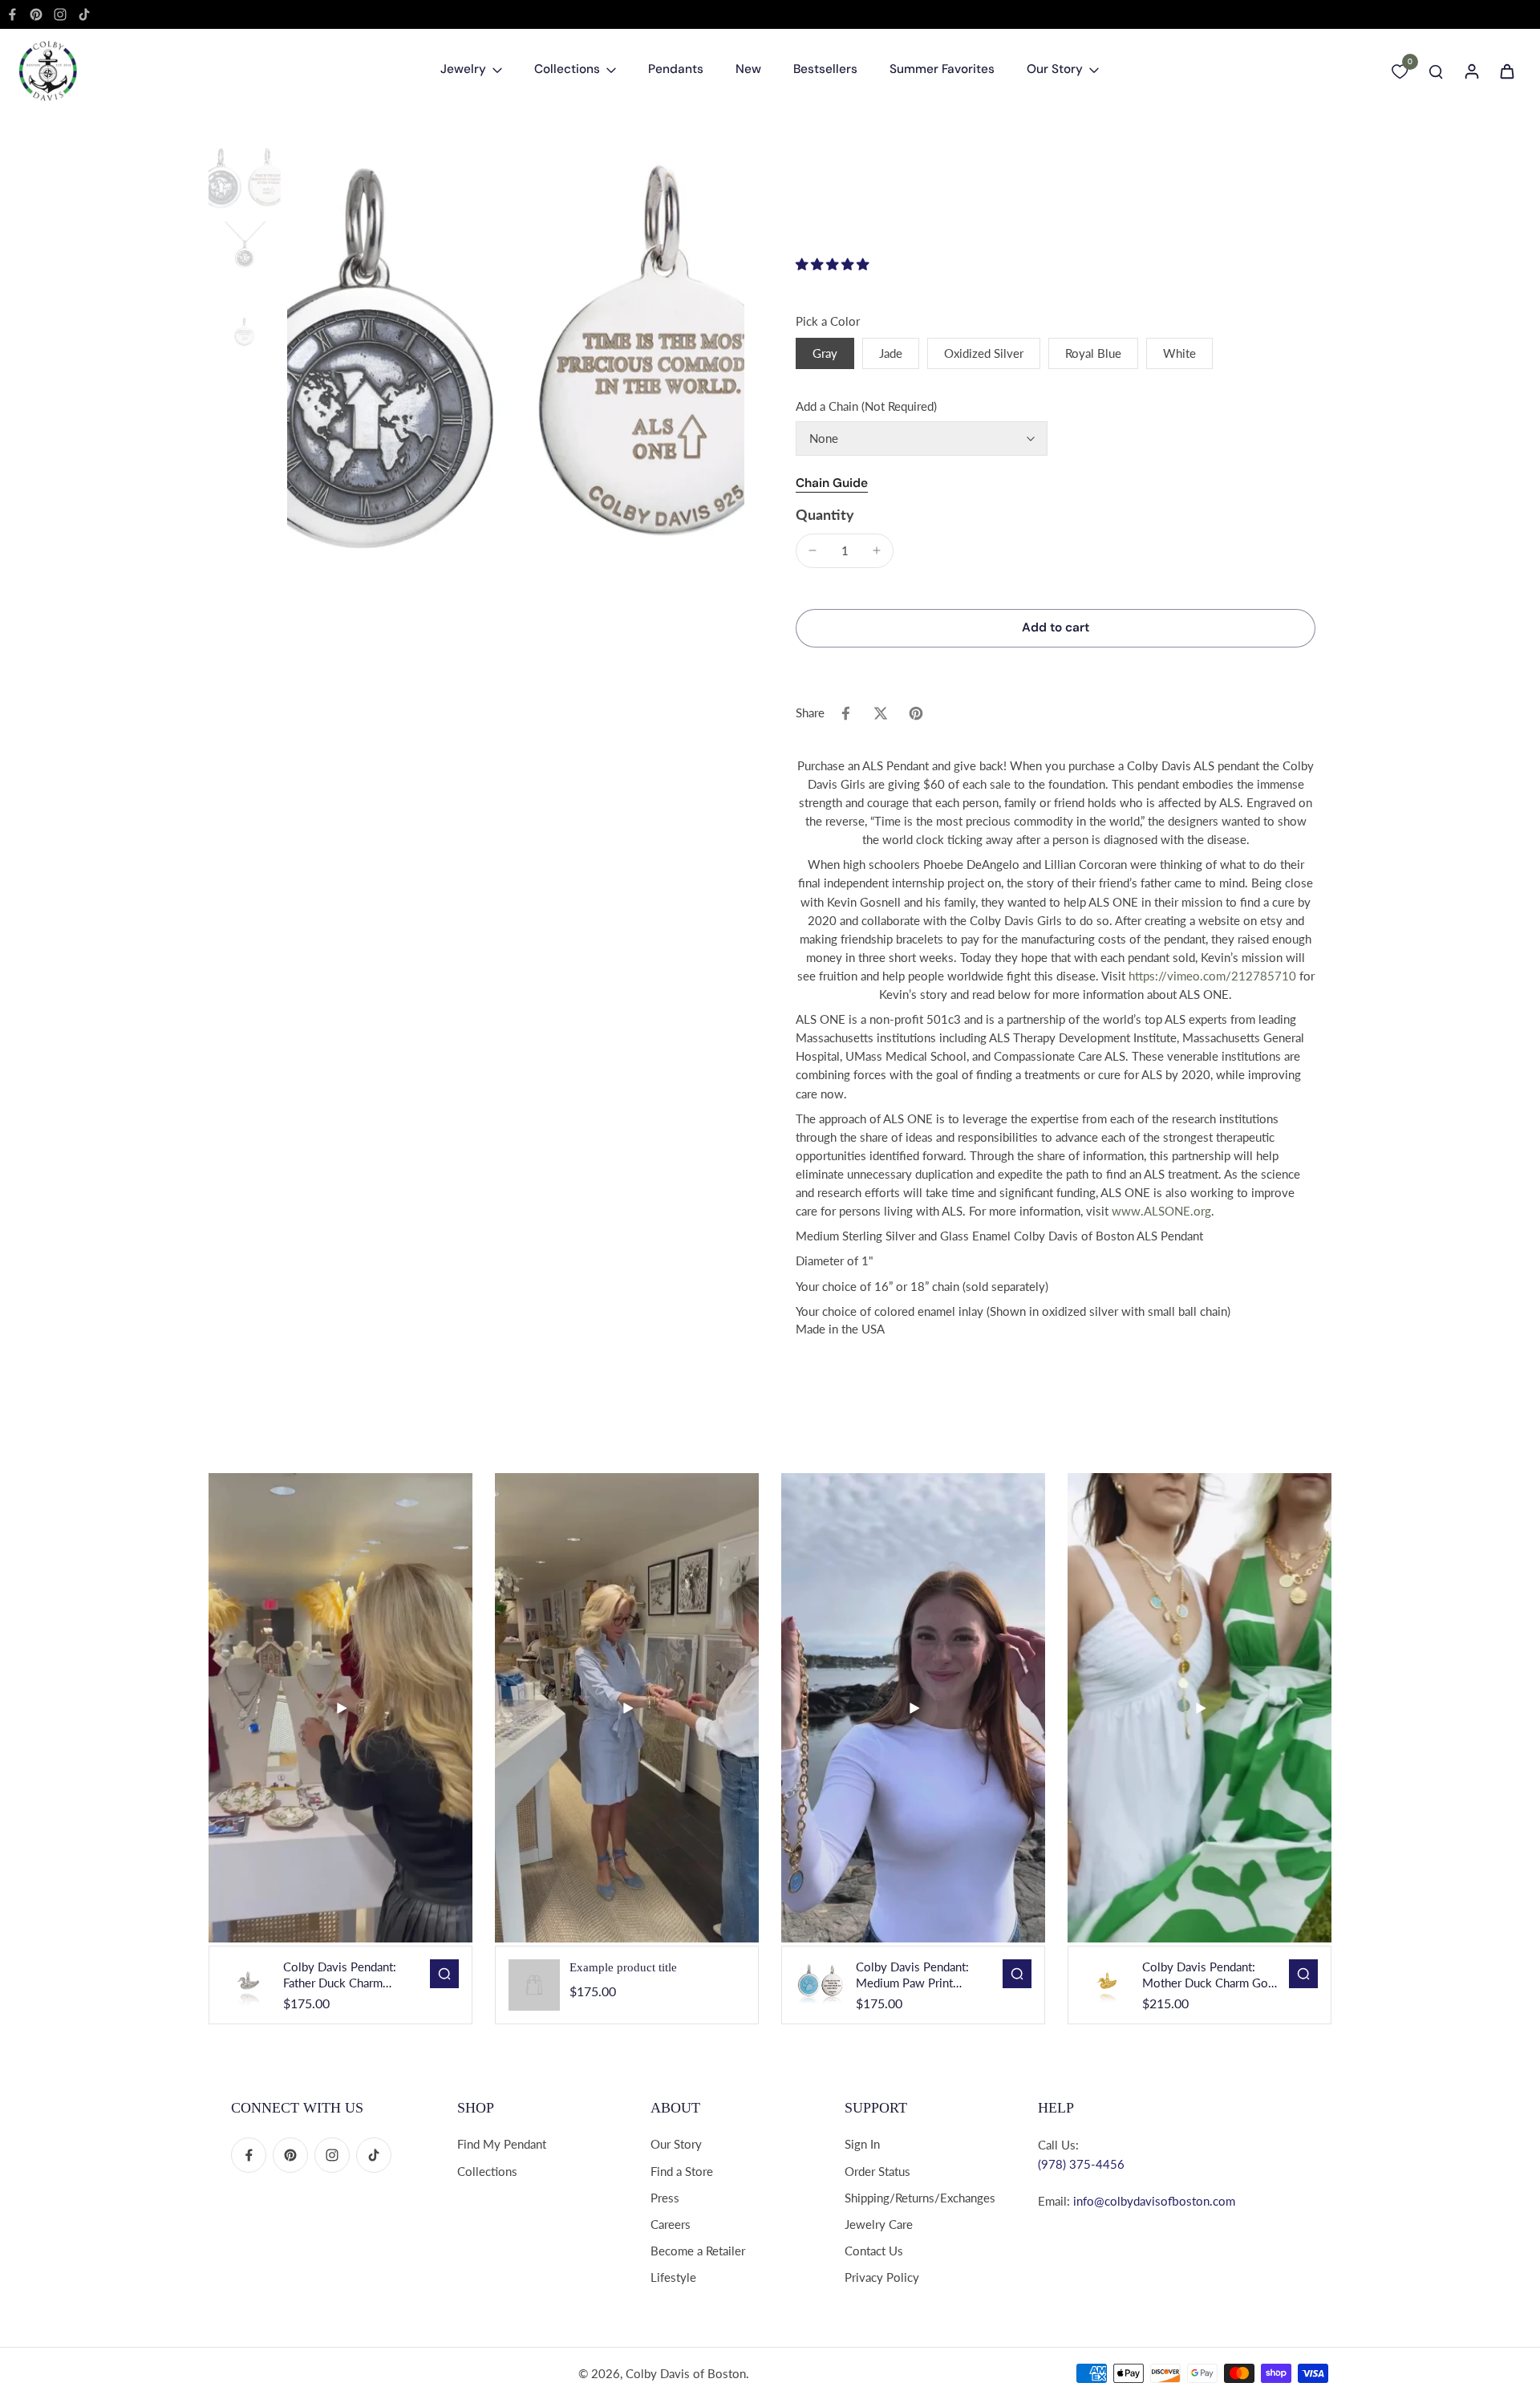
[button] (832, 265)
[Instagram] (60, 14)
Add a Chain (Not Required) (866, 406)
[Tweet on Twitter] (881, 713)
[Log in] (1471, 71)
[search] (1436, 71)
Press (665, 2198)
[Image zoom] (516, 373)
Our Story (676, 2144)
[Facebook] (12, 14)
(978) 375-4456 (1081, 2164)
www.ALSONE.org (1161, 1211)
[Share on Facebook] (845, 713)
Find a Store (682, 2171)
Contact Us (874, 2251)
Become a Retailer (698, 2251)
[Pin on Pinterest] (916, 713)
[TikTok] (84, 14)
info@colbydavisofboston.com (1154, 2201)
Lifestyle (673, 2277)
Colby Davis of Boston (686, 2373)
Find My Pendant (502, 2144)
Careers (671, 2224)
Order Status (877, 2171)
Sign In (862, 2144)
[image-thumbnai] (245, 181)
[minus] (813, 550)
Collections (487, 2171)
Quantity (825, 515)
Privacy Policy (882, 2277)
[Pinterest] (36, 14)
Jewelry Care (879, 2224)
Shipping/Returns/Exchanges (920, 2198)
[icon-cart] (1506, 71)
